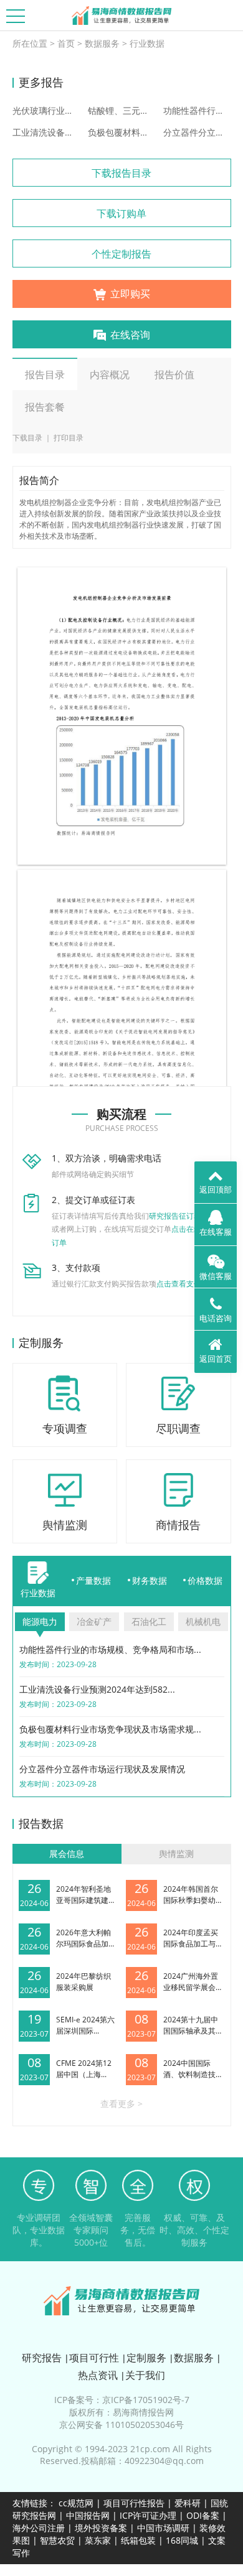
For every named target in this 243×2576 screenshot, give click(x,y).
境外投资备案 (102, 2528)
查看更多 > (121, 2104)
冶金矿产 (94, 1621)
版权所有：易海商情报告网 (121, 2412)
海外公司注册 (39, 2528)
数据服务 (102, 43)
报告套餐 (45, 407)
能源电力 (40, 1621)
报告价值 (174, 374)
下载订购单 (121, 213)
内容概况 (110, 374)
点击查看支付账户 (186, 1284)
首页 (66, 43)
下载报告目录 (121, 173)
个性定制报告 (121, 254)
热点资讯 (98, 2375)
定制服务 (146, 2358)
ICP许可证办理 (148, 2515)
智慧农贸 (57, 2540)
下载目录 (27, 438)
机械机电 (203, 1621)
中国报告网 (88, 2515)
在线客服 (216, 1232)
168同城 (182, 2540)
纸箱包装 (138, 2540)
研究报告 (42, 2358)
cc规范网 (76, 2503)
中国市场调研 (163, 2528)
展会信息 (67, 1853)
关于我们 (145, 2375)
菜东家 (98, 2540)
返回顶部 (216, 1189)
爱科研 (188, 2503)
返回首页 (216, 1359)
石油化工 (149, 1621)
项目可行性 (94, 2358)
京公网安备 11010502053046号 (121, 2425)
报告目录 (45, 374)
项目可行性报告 (134, 2503)
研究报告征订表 (175, 1216)
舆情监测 (176, 1853)
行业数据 (147, 43)
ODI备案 (203, 2515)
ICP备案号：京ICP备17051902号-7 (122, 2400)
